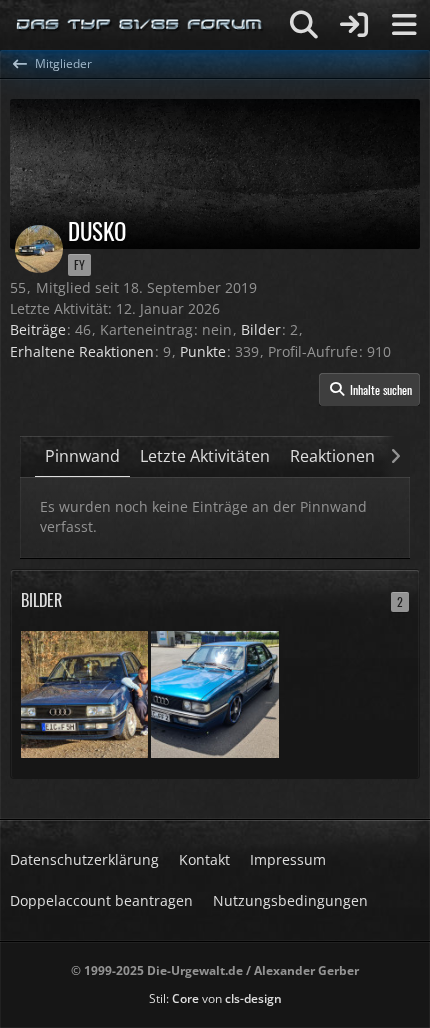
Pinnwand (82, 456)
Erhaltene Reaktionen (82, 351)
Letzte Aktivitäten (205, 456)
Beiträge (38, 329)
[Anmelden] (354, 25)
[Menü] (404, 25)
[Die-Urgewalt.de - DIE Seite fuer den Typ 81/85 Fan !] (140, 25)
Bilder (261, 329)
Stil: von (215, 998)
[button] (369, 390)
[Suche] (304, 25)
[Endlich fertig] (214, 692)
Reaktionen (332, 456)
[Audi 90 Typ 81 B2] (84, 692)
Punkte (203, 351)
